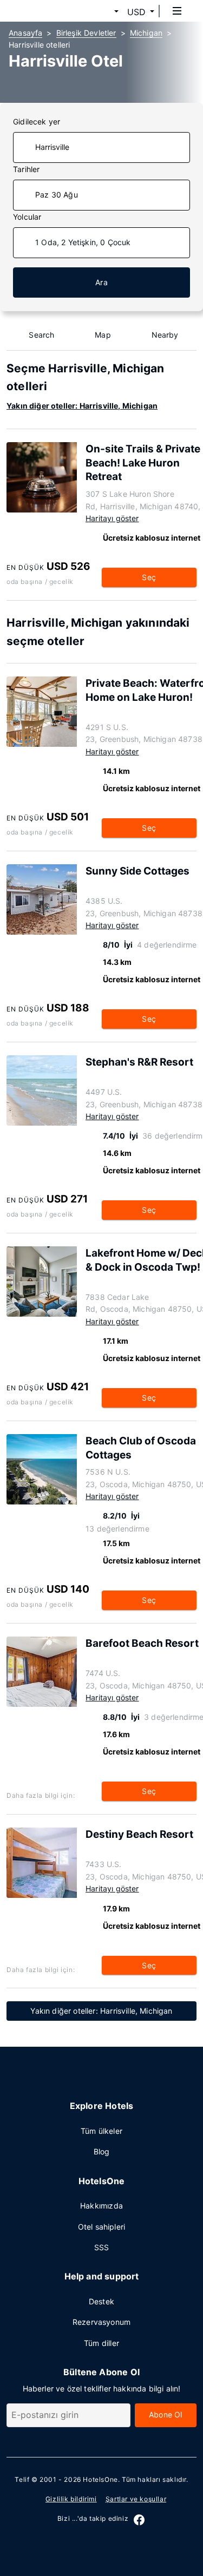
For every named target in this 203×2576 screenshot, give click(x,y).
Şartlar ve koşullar (136, 2499)
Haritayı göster (112, 518)
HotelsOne (100, 2479)
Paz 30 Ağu (57, 195)
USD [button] (136, 12)
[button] (103, 12)
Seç (149, 577)
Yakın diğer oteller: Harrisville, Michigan (82, 406)
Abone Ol (165, 2414)
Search (41, 335)
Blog (102, 2151)
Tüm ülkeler (101, 2131)
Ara (101, 282)
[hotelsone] (49, 11)
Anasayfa (25, 33)
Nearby (165, 335)
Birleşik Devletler (86, 33)
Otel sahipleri (101, 2227)
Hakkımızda (101, 2206)
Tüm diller (101, 2343)
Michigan (146, 33)
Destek (101, 2301)
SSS (102, 2247)
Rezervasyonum (101, 2322)
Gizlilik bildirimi (71, 2499)
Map (103, 335)
